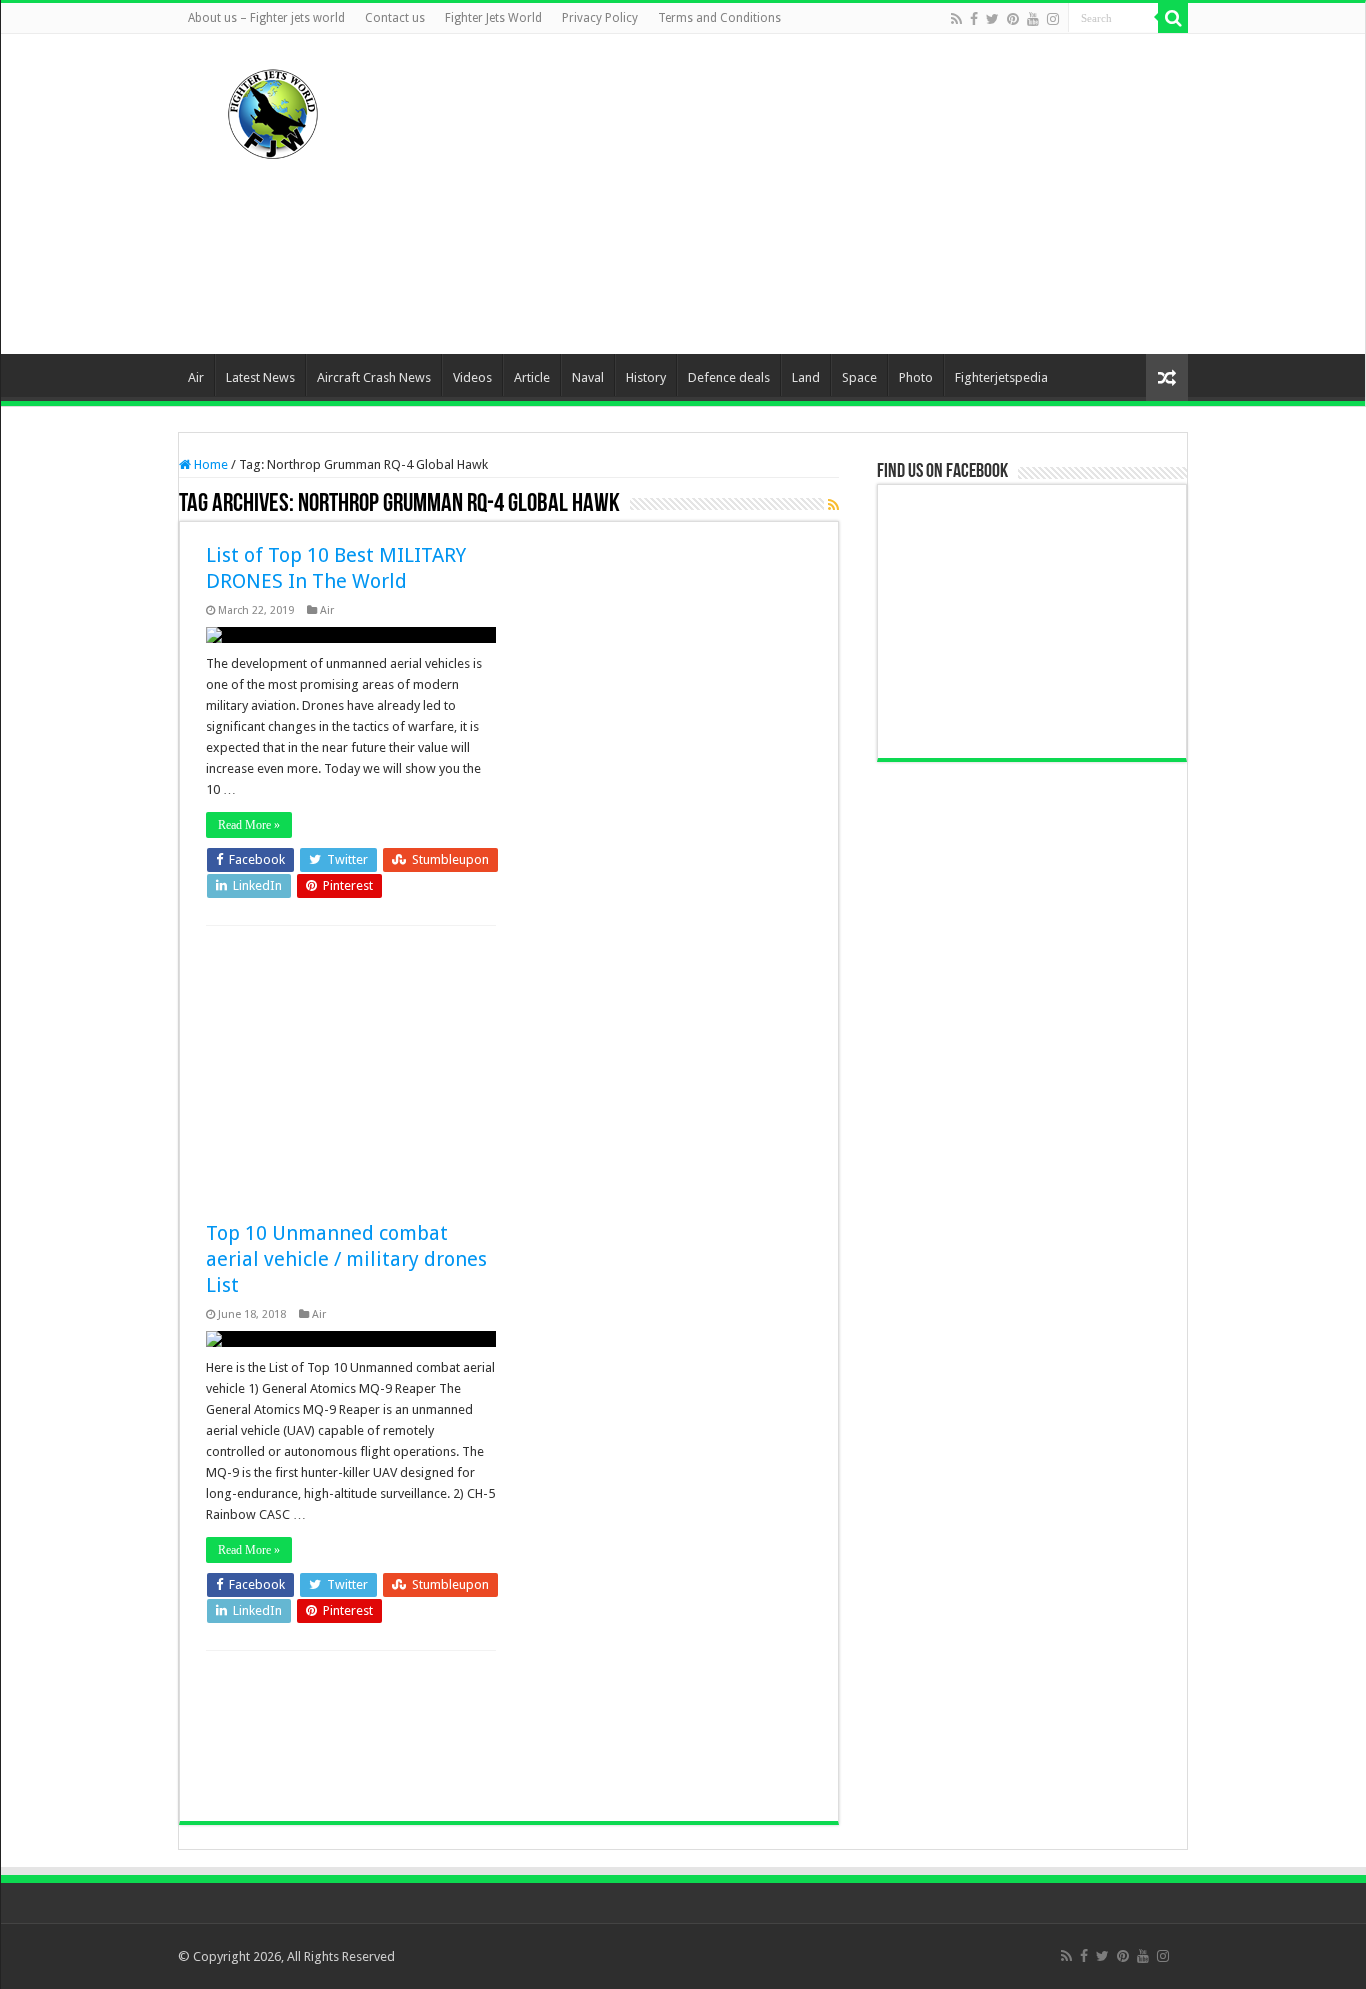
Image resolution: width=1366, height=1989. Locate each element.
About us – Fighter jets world (266, 18)
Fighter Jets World (493, 18)
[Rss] (956, 19)
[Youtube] (1033, 19)
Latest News (260, 377)
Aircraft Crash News (374, 377)
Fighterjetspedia (1001, 377)
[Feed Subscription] (833, 505)
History (646, 377)
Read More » (249, 825)
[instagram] (1053, 19)
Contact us (395, 18)
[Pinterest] (1013, 19)
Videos (472, 377)
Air (196, 377)
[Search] (1173, 18)
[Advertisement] (809, 194)
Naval (588, 377)
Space (859, 377)
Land (806, 377)
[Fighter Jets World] (273, 110)
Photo (916, 377)
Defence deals (729, 377)
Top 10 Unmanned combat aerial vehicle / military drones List (346, 1259)
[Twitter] (992, 19)
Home (209, 464)
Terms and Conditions (719, 18)
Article (532, 377)
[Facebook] (974, 19)
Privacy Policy (600, 18)
